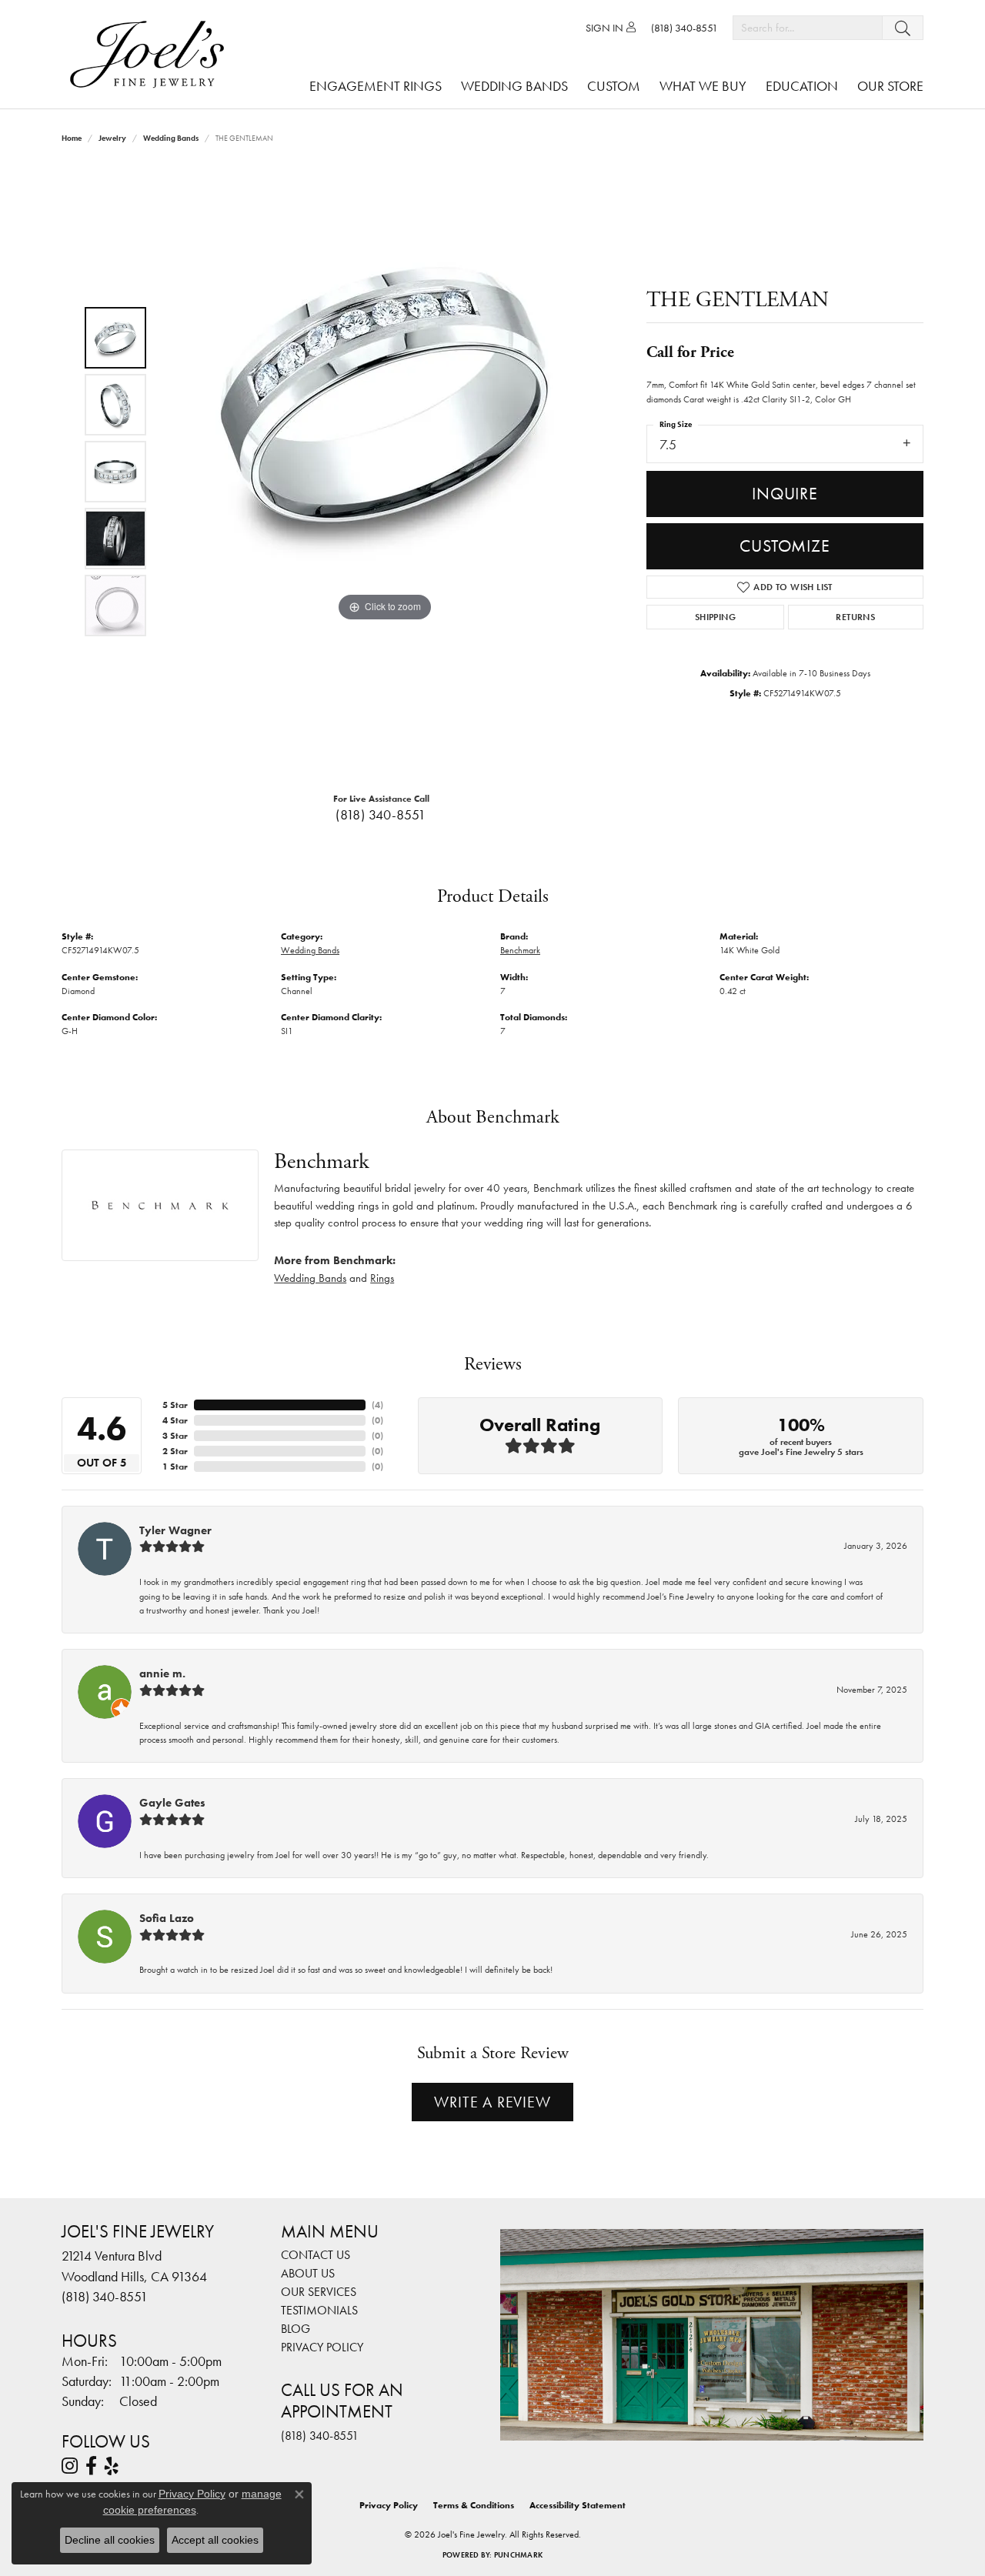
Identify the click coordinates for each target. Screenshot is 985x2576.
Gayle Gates (172, 1803)
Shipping (715, 617)
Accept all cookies (215, 2540)
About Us (308, 2273)
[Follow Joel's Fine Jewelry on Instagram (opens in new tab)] (70, 2466)
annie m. (162, 1673)
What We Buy (703, 86)
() (377, 1405)
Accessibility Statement (578, 2505)
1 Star (175, 1467)
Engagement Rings (376, 86)
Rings (382, 1278)
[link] (684, 28)
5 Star (175, 1405)
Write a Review (492, 2102)
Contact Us (316, 2255)
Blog (295, 2329)
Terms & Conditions (474, 2505)
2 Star (175, 1451)
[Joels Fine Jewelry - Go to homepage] (151, 54)
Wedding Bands (514, 86)
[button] (611, 28)
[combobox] (808, 28)
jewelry (112, 138)
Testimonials (319, 2310)
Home (72, 138)
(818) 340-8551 (381, 815)
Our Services (319, 2292)
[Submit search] (903, 28)
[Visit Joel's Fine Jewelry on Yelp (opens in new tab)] (112, 2466)
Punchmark (518, 2555)
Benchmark (520, 950)
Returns (855, 617)
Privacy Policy (322, 2347)
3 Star (175, 1436)
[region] (385, 472)
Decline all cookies (110, 2540)
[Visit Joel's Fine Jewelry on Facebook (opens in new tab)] (91, 2466)
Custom (614, 86)
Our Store (890, 86)
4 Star (175, 1420)
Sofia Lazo (167, 1918)
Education (802, 86)
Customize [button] (785, 546)
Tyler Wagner (175, 1530)
